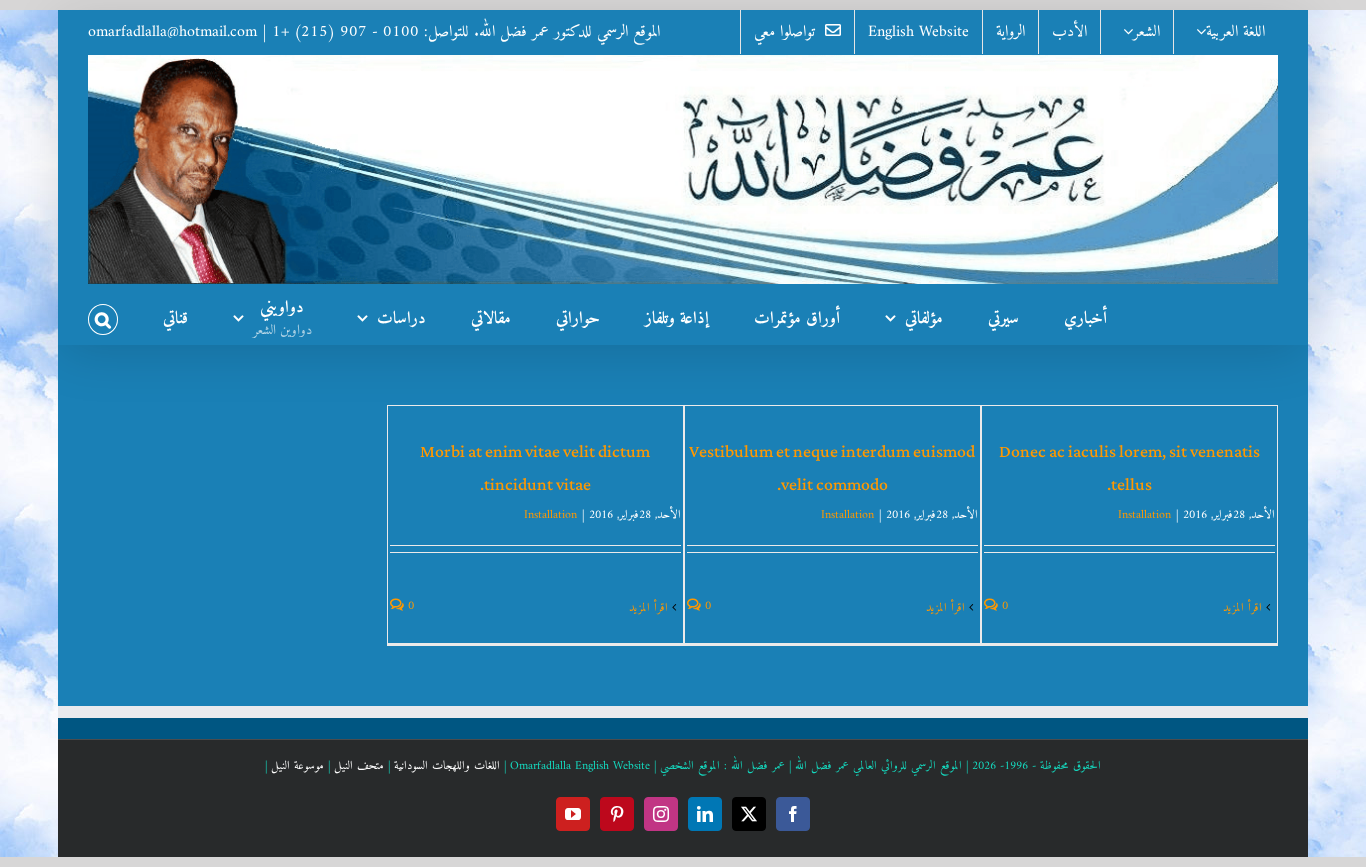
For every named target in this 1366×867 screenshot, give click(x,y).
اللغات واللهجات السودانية (447, 766)
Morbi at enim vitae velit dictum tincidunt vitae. (535, 468)
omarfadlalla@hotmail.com (172, 32)
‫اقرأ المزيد (1244, 608)
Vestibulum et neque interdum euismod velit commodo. (832, 468)
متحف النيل (359, 766)
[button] (103, 314)
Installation (1144, 515)
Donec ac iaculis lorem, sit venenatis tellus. (1129, 468)
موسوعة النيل (297, 766)
